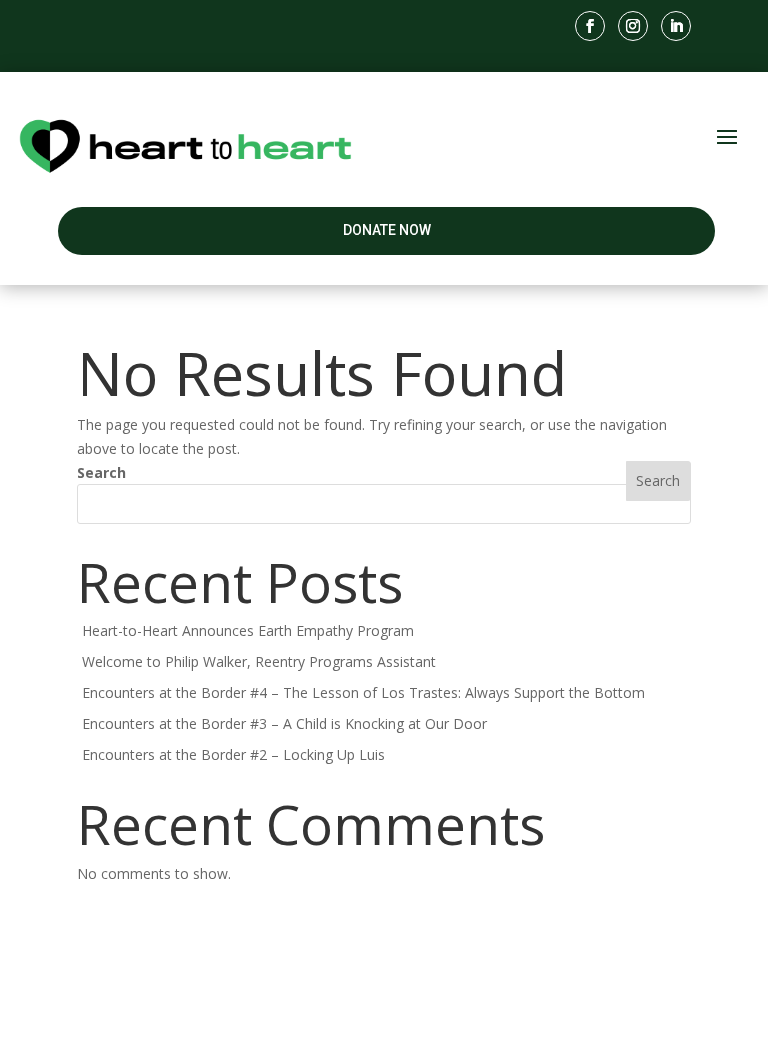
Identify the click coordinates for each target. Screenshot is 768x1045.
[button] (727, 135)
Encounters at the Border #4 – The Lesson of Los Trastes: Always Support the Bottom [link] (363, 692)
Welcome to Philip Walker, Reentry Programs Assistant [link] (259, 661)
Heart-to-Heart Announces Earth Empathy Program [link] (248, 630)
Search (101, 472)
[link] (590, 26)
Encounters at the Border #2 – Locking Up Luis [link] (233, 754)
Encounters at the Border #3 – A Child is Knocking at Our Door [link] (284, 723)
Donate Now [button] (387, 230)
